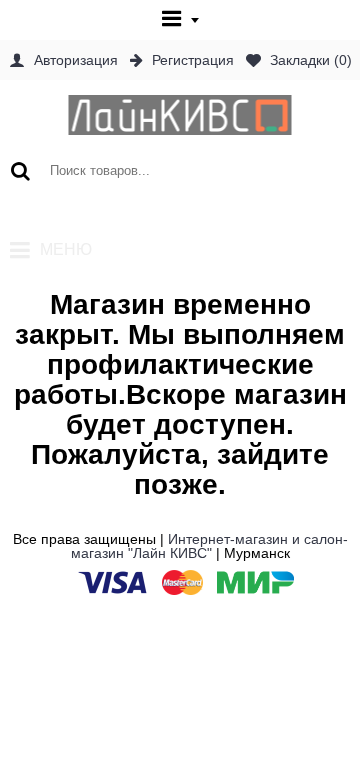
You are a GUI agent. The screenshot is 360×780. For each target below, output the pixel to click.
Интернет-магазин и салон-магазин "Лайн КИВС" (209, 546)
